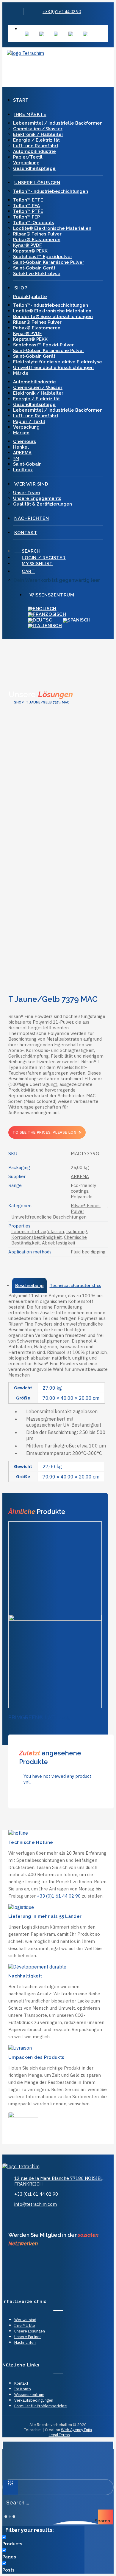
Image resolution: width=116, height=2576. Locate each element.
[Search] (8, 65)
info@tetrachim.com (36, 2204)
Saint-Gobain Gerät (34, 268)
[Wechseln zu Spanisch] (71, 34)
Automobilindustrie (35, 151)
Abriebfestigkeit (59, 1243)
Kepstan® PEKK (30, 251)
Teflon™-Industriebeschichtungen (51, 191)
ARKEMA (22, 453)
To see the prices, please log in (47, 1132)
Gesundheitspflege (34, 168)
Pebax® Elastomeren (37, 240)
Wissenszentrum (44, 28)
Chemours (25, 441)
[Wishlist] (19, 65)
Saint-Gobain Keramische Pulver (49, 262)
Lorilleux (23, 470)
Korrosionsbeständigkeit (37, 1237)
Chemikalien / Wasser (38, 129)
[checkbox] (42, 2541)
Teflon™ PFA (26, 206)
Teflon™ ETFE (28, 200)
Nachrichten (32, 518)
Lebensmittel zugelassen (38, 1232)
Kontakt (26, 533)
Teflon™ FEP (26, 217)
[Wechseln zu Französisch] (41, 34)
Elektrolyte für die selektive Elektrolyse (58, 362)
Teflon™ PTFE (28, 211)
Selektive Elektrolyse (37, 274)
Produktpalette (30, 297)
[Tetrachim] (58, 54)
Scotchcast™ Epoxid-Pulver (43, 345)
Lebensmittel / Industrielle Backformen (58, 123)
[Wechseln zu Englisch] (27, 34)
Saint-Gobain (27, 464)
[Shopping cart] (24, 65)
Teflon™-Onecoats (34, 223)
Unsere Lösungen (37, 183)
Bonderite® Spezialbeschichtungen (53, 317)
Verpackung (26, 163)
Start (21, 100)
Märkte (21, 373)
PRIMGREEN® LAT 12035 (40, 1717)
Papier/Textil (28, 157)
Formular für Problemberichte (41, 2406)
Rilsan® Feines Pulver (37, 234)
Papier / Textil (29, 421)
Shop (21, 288)
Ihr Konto (23, 2389)
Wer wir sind (31, 484)
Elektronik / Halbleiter (38, 134)
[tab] (29, 1285)
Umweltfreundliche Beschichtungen (53, 368)
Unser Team (26, 493)
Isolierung (77, 1232)
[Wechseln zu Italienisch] (85, 34)
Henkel (21, 447)
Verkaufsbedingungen (34, 2400)
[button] (10, 12)
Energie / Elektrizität (36, 140)
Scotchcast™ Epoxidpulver (43, 257)
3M (16, 458)
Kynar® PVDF (28, 245)
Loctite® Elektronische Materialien (52, 228)
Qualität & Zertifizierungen (43, 504)
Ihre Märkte (30, 114)
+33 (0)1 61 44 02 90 (62, 12)
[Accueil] (32, 2166)
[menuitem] (64, 28)
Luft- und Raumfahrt (36, 146)
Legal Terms (59, 2435)
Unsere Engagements (37, 498)
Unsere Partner (28, 2337)
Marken (21, 433)
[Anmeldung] (13, 65)
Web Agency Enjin (76, 2430)
